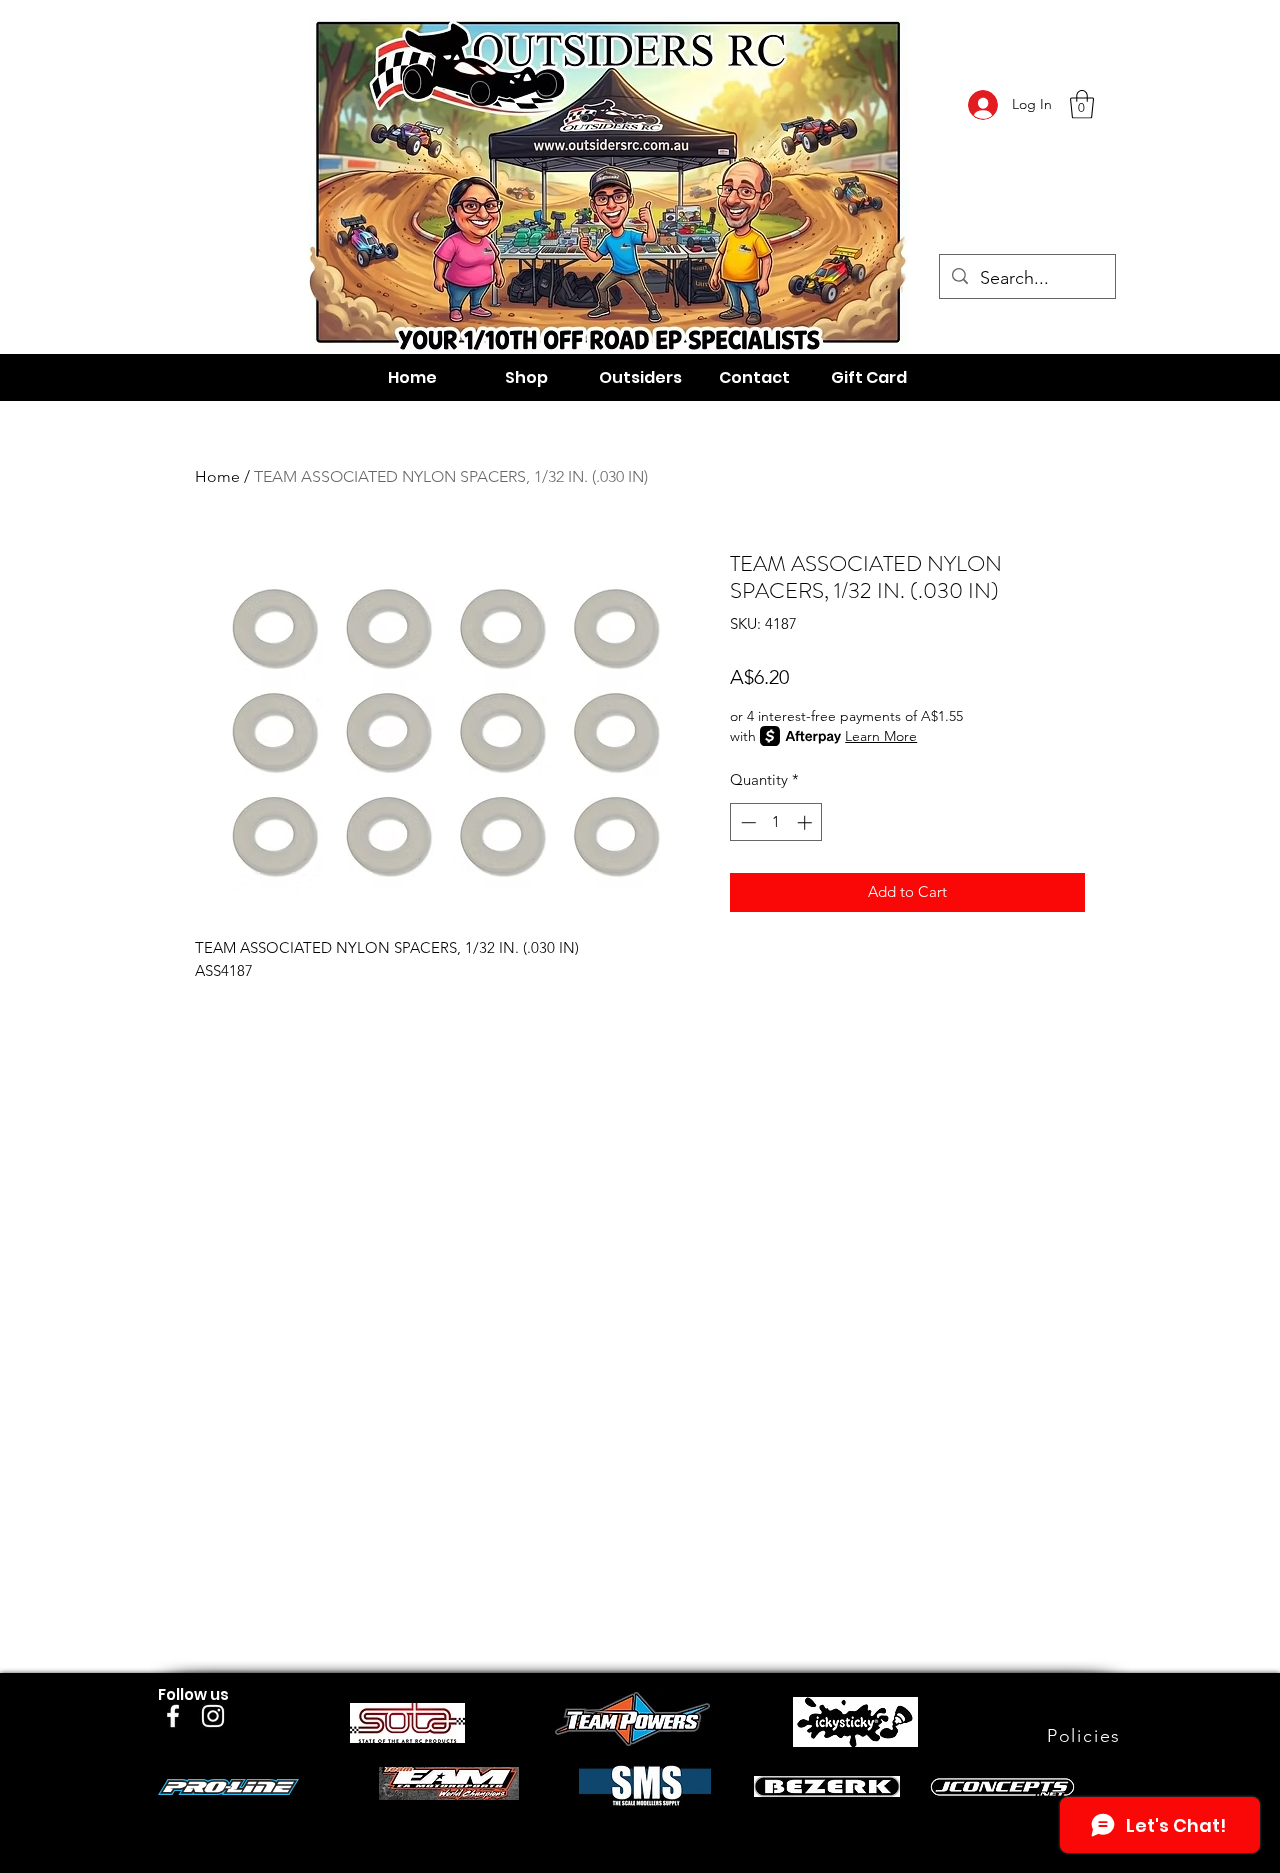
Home (217, 476)
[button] (1082, 104)
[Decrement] (746, 822)
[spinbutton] (776, 822)
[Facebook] (173, 1716)
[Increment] (806, 822)
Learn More (881, 736)
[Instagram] (213, 1716)
